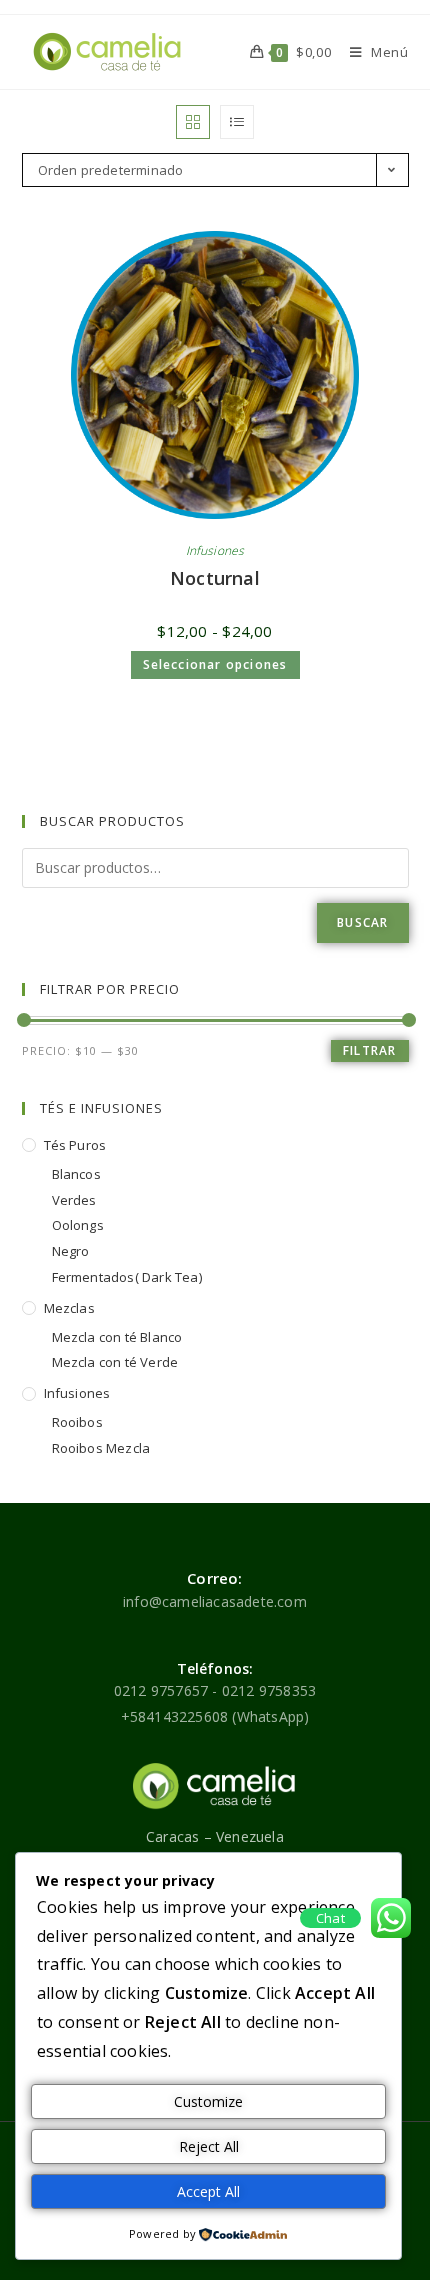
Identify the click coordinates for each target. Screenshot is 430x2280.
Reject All (209, 2146)
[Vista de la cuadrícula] (193, 122)
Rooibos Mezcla (101, 1448)
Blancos (76, 1174)
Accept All (208, 2191)
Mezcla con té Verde (115, 1362)
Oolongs (78, 1225)
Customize (208, 2101)
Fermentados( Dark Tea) (127, 1277)
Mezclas (69, 1308)
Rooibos (77, 1422)
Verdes (74, 1200)
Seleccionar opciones (215, 664)
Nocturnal (215, 578)
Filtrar (369, 1050)
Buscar (362, 922)
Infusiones (215, 550)
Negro (71, 1251)
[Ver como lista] (237, 122)
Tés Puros (75, 1145)
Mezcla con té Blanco (117, 1337)
